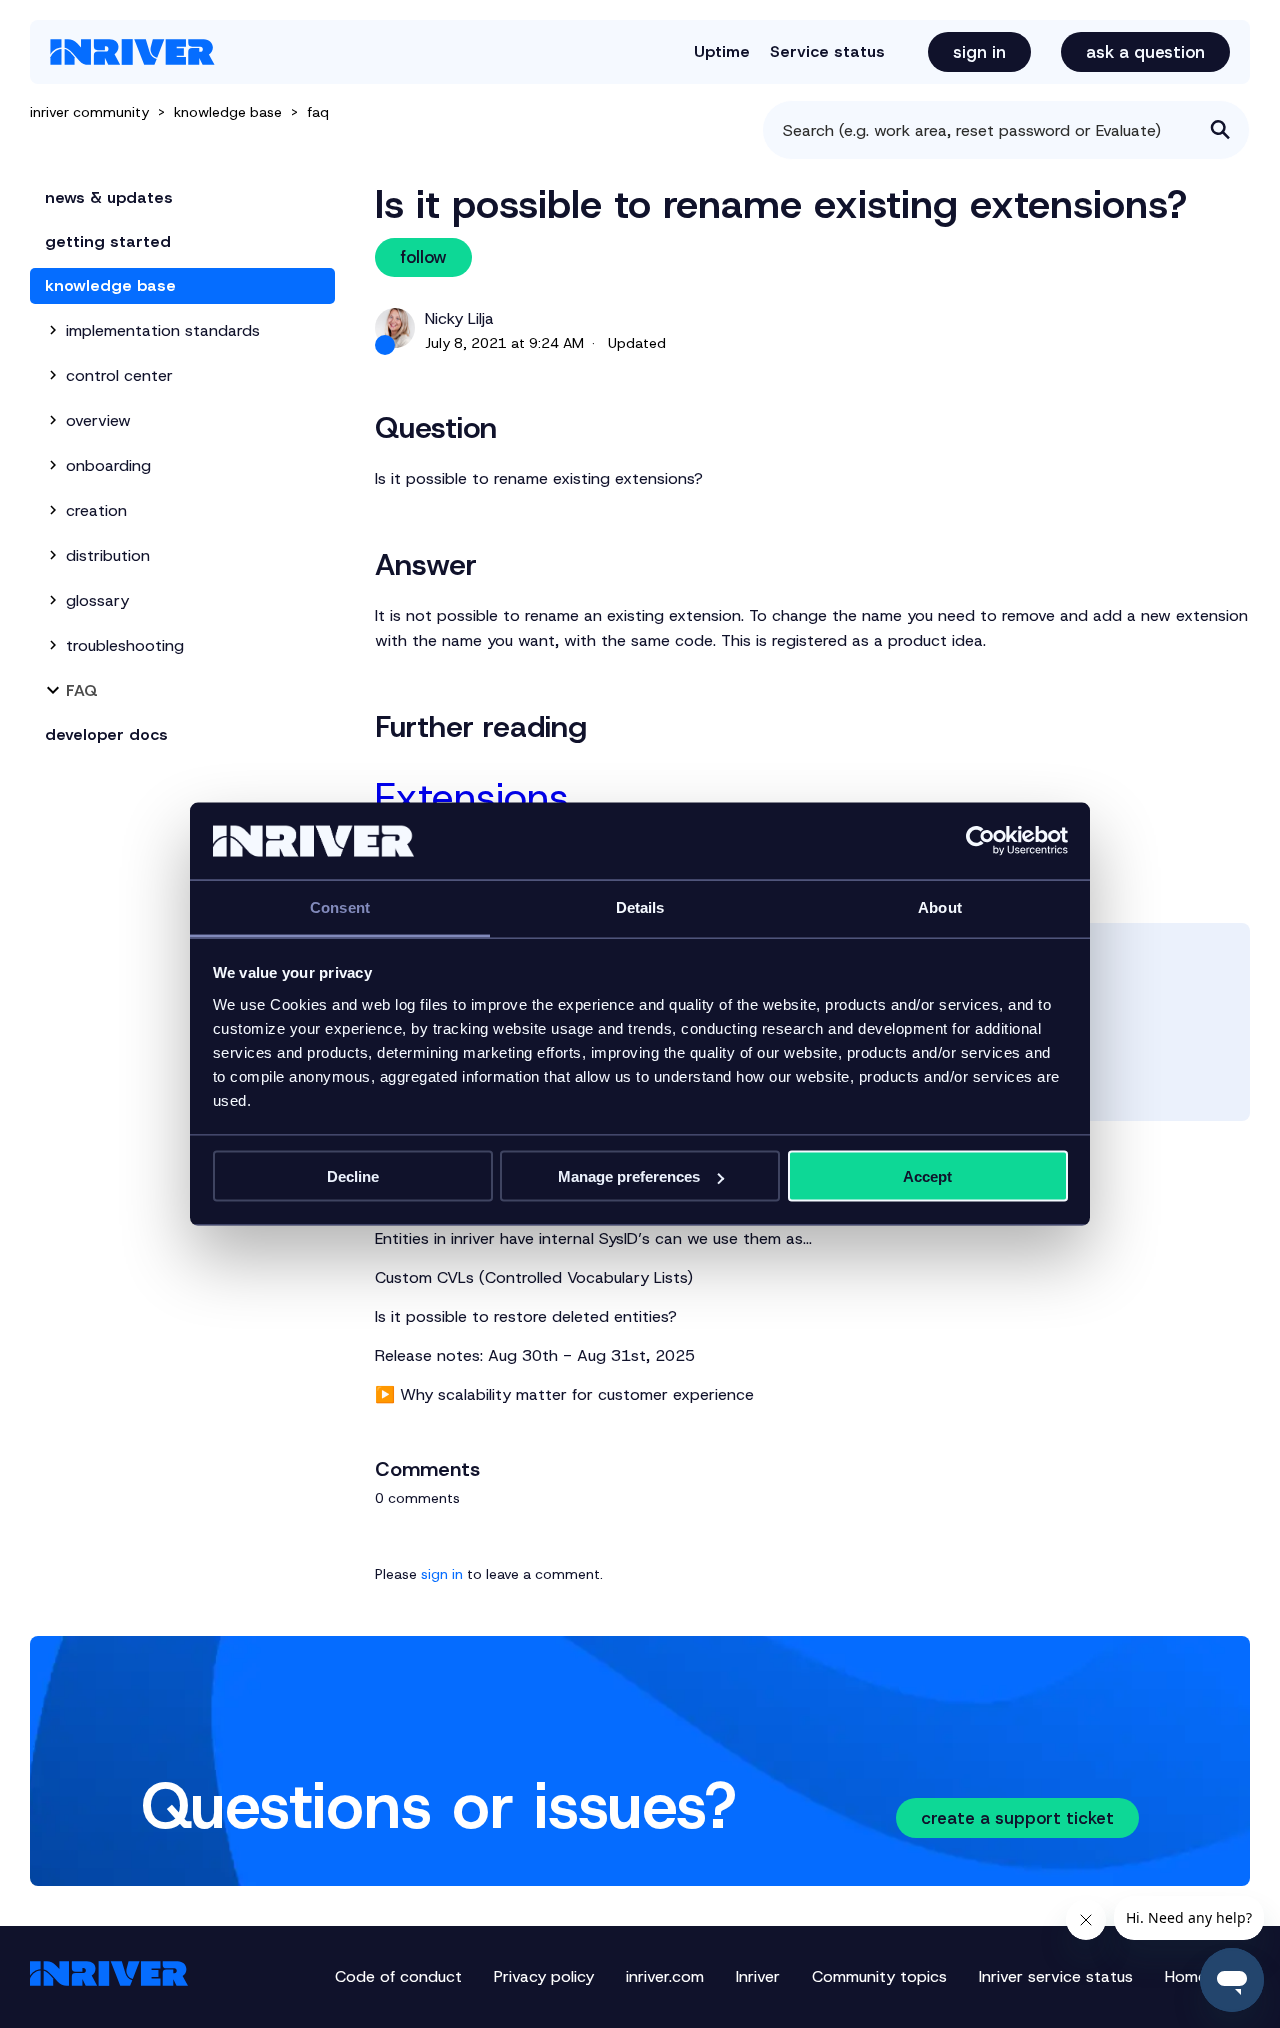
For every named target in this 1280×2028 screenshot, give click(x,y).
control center (119, 375)
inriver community (89, 112)
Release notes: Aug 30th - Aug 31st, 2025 (535, 1355)
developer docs (106, 734)
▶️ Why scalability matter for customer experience (564, 1394)
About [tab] (940, 906)
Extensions (472, 797)
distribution (108, 555)
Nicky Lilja (459, 318)
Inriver (758, 1976)
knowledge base (228, 112)
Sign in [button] (979, 52)
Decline (353, 1176)
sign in (442, 1574)
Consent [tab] (340, 906)
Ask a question (1145, 52)
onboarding (108, 465)
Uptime (722, 51)
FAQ (318, 112)
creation (96, 510)
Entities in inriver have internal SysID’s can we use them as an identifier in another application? (594, 1238)
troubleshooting (125, 645)
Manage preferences (629, 1176)
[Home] (132, 52)
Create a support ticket (1017, 1818)
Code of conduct (398, 1976)
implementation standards (163, 330)
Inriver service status (1056, 1976)
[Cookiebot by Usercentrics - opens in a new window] (980, 841)
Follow (423, 257)
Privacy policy (544, 1976)
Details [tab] (640, 906)
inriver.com (665, 1976)
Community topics (879, 1976)
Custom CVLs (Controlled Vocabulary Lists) (534, 1277)
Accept (927, 1176)
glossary (97, 600)
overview (98, 420)
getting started (108, 241)
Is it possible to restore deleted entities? (526, 1316)
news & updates (109, 197)
